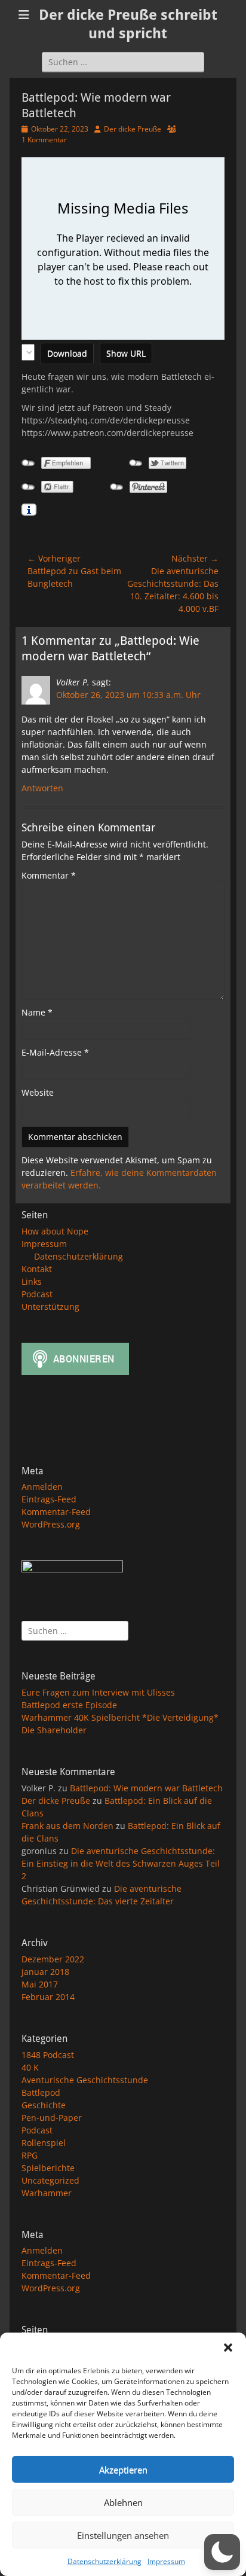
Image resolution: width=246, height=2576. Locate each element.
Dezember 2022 (53, 1959)
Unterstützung (50, 1307)
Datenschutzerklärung (104, 2561)
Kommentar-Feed (56, 1512)
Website (38, 1092)
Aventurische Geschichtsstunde (85, 2080)
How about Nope (55, 1231)
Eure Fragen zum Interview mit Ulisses (98, 1692)
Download (67, 353)
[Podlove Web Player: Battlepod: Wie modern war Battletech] (123, 249)
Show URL (126, 353)
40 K (30, 2067)
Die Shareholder (54, 1730)
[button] (228, 2348)
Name (37, 1012)
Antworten (42, 788)
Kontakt (37, 1269)
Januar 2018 (45, 1972)
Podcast (37, 1294)
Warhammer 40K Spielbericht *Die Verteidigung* (120, 1717)
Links (32, 1281)
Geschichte (44, 2105)
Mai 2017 (40, 1984)
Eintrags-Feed (49, 1499)
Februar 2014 (48, 1997)
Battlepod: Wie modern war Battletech (146, 1788)
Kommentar (49, 875)
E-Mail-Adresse (55, 1052)
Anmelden (42, 1487)
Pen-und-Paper (52, 2118)
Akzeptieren (123, 2470)
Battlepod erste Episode (69, 1705)
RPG (30, 2155)
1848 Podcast (48, 2055)
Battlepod (41, 2092)
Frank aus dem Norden (67, 1826)
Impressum (166, 2561)
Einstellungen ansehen (123, 2535)
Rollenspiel (44, 2143)
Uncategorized (50, 2180)
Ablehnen (123, 2502)
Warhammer (47, 2193)
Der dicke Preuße (133, 129)
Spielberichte (48, 2168)
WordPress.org (51, 1524)
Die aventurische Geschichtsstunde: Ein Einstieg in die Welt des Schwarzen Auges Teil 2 (121, 1863)
